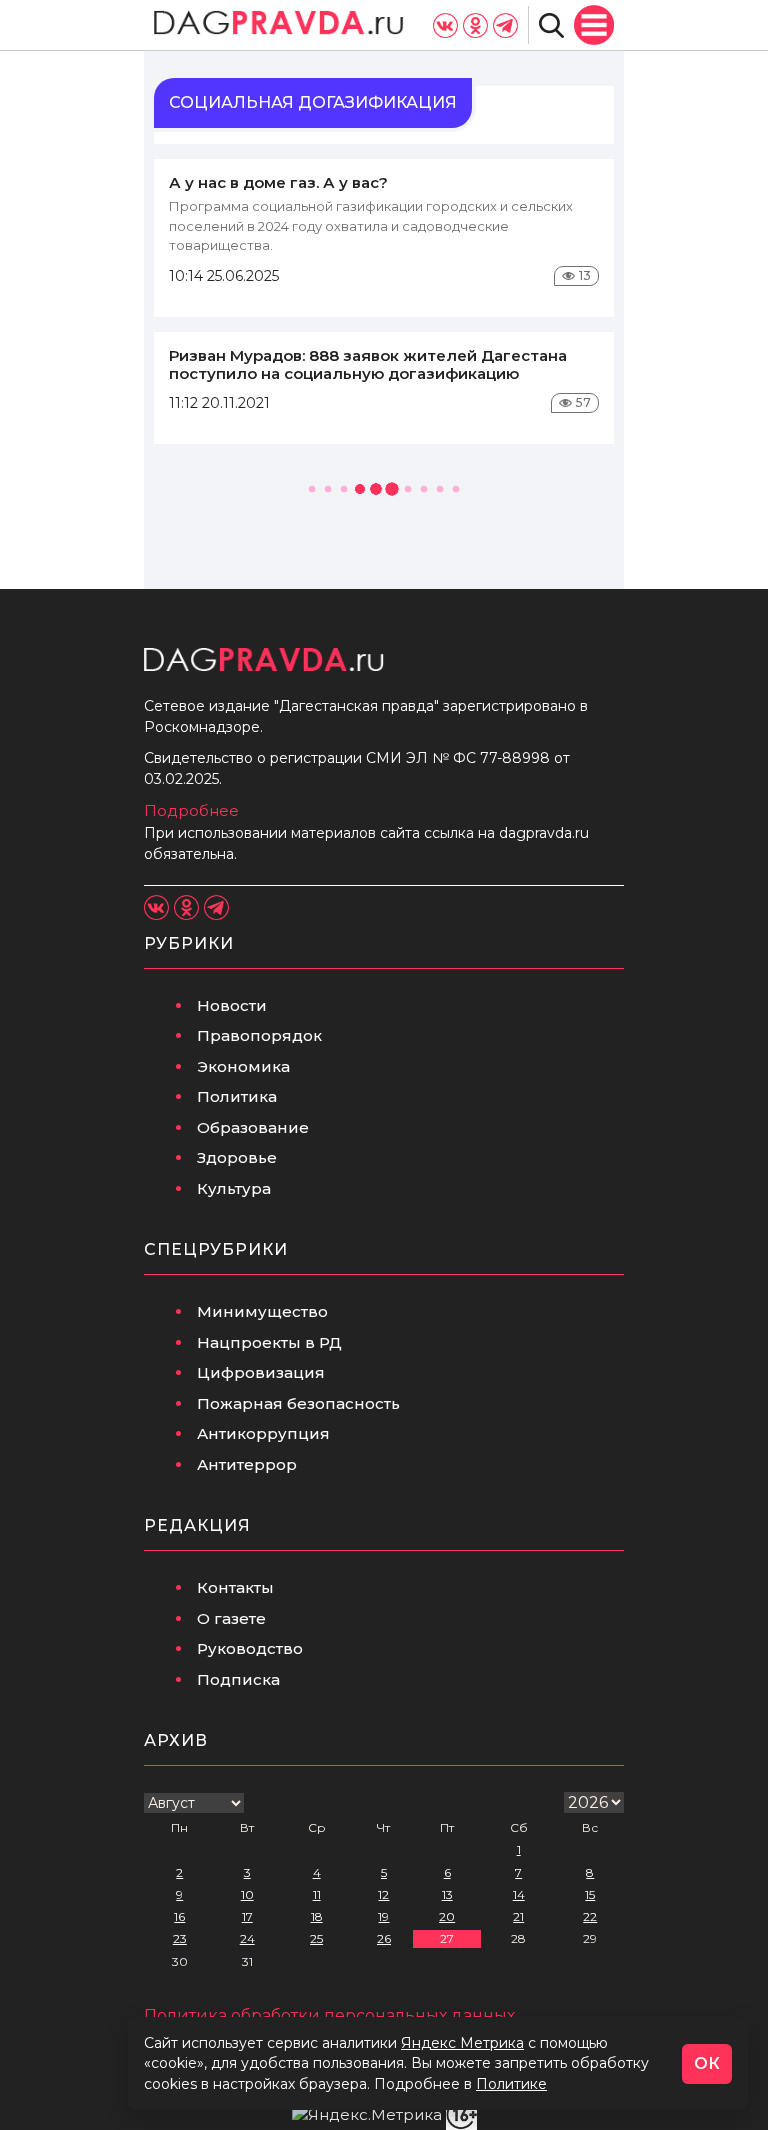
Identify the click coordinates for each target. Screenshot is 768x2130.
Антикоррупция (263, 1433)
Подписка (238, 1679)
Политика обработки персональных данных (329, 2015)
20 (447, 1916)
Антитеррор (247, 1464)
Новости (232, 1005)
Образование (253, 1127)
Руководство (250, 1648)
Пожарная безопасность (298, 1403)
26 (384, 1938)
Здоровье (237, 1157)
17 (247, 1916)
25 (316, 1938)
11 (317, 1894)
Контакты (235, 1587)
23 (180, 1938)
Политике (511, 2084)
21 (518, 1916)
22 (590, 1916)
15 (590, 1894)
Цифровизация (261, 1372)
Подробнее (191, 810)
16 (179, 1916)
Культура (234, 1188)
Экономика (243, 1066)
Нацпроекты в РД (269, 1342)
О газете (231, 1618)
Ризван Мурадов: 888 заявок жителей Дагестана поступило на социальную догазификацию (368, 364)
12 (383, 1894)
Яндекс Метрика (462, 2043)
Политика (237, 1096)
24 (247, 1938)
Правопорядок (259, 1035)
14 (519, 1894)
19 (383, 1916)
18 (317, 1916)
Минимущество (262, 1311)
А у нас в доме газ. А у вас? (278, 182)
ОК (707, 2063)
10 (247, 1894)
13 (447, 1894)
